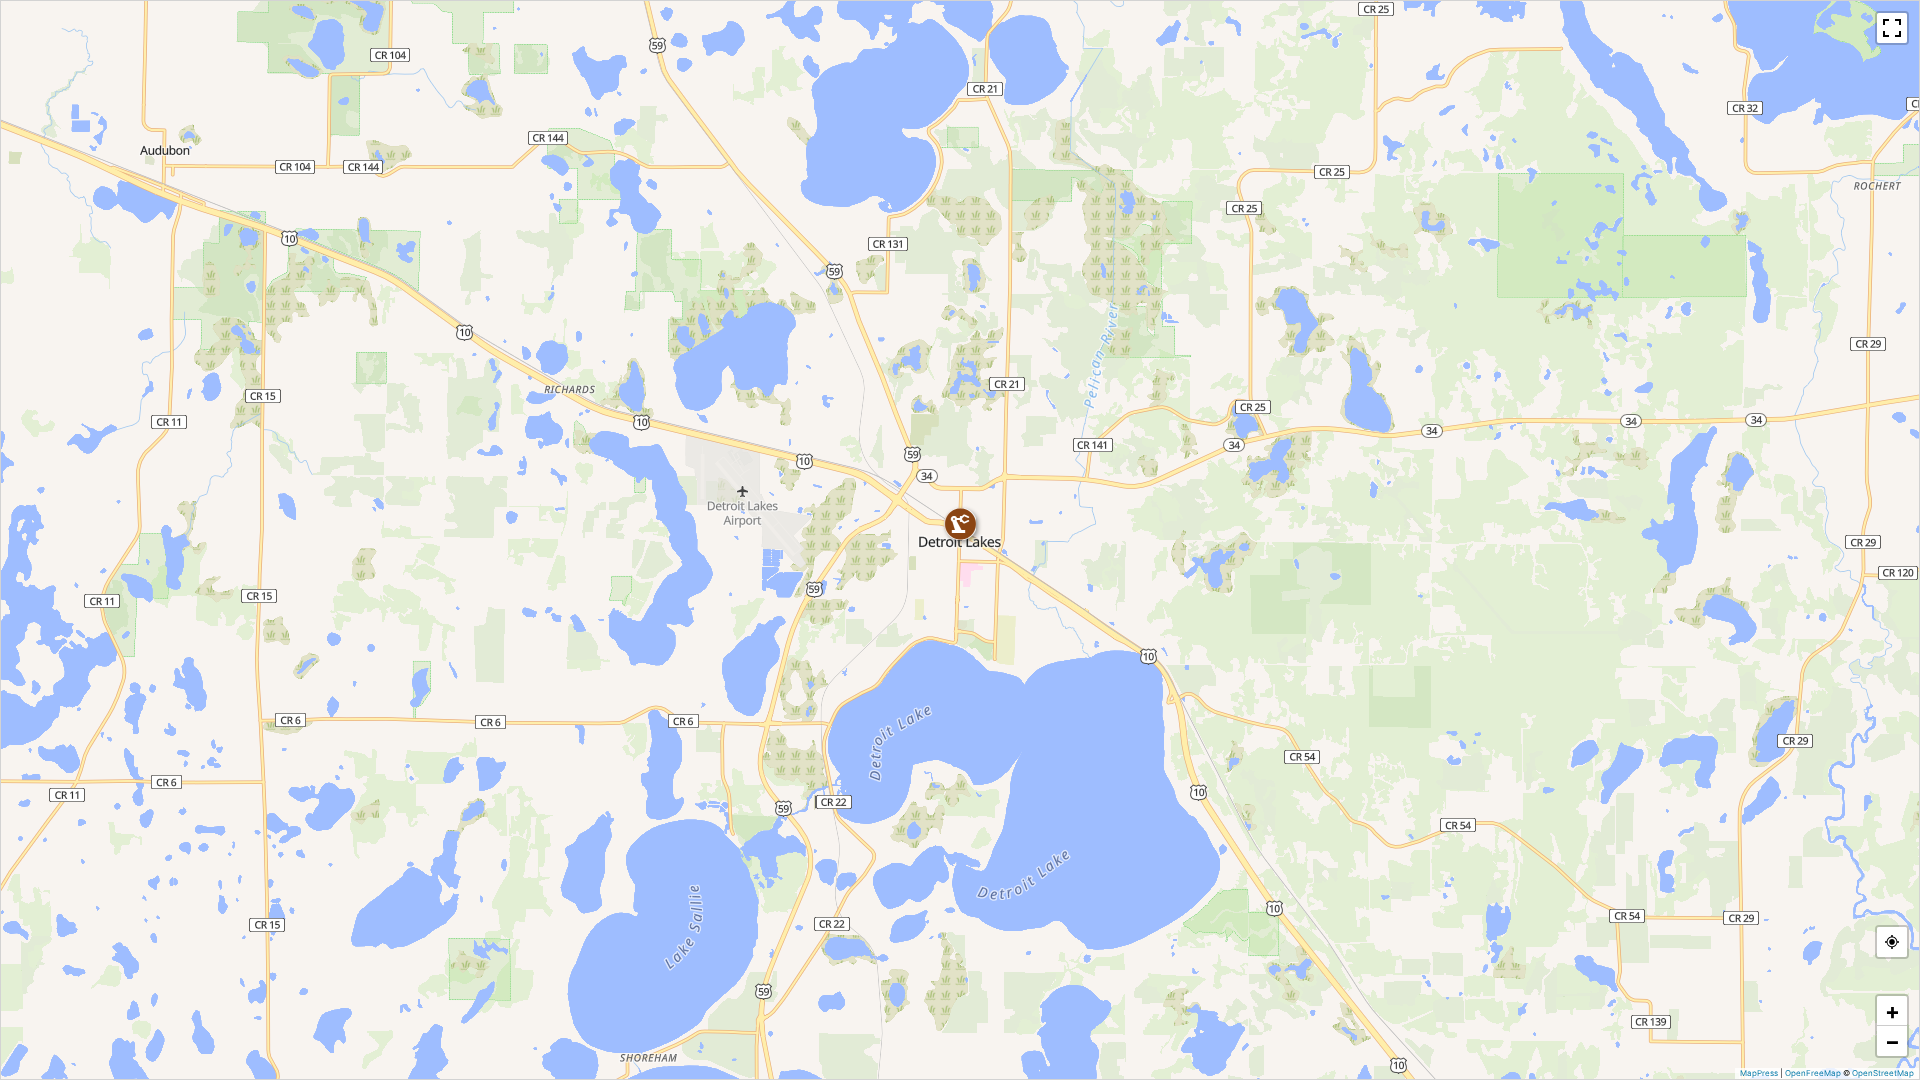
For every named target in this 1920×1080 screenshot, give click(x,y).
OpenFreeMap (1813, 1073)
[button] (960, 524)
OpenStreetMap (1883, 1073)
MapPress (1759, 1073)
